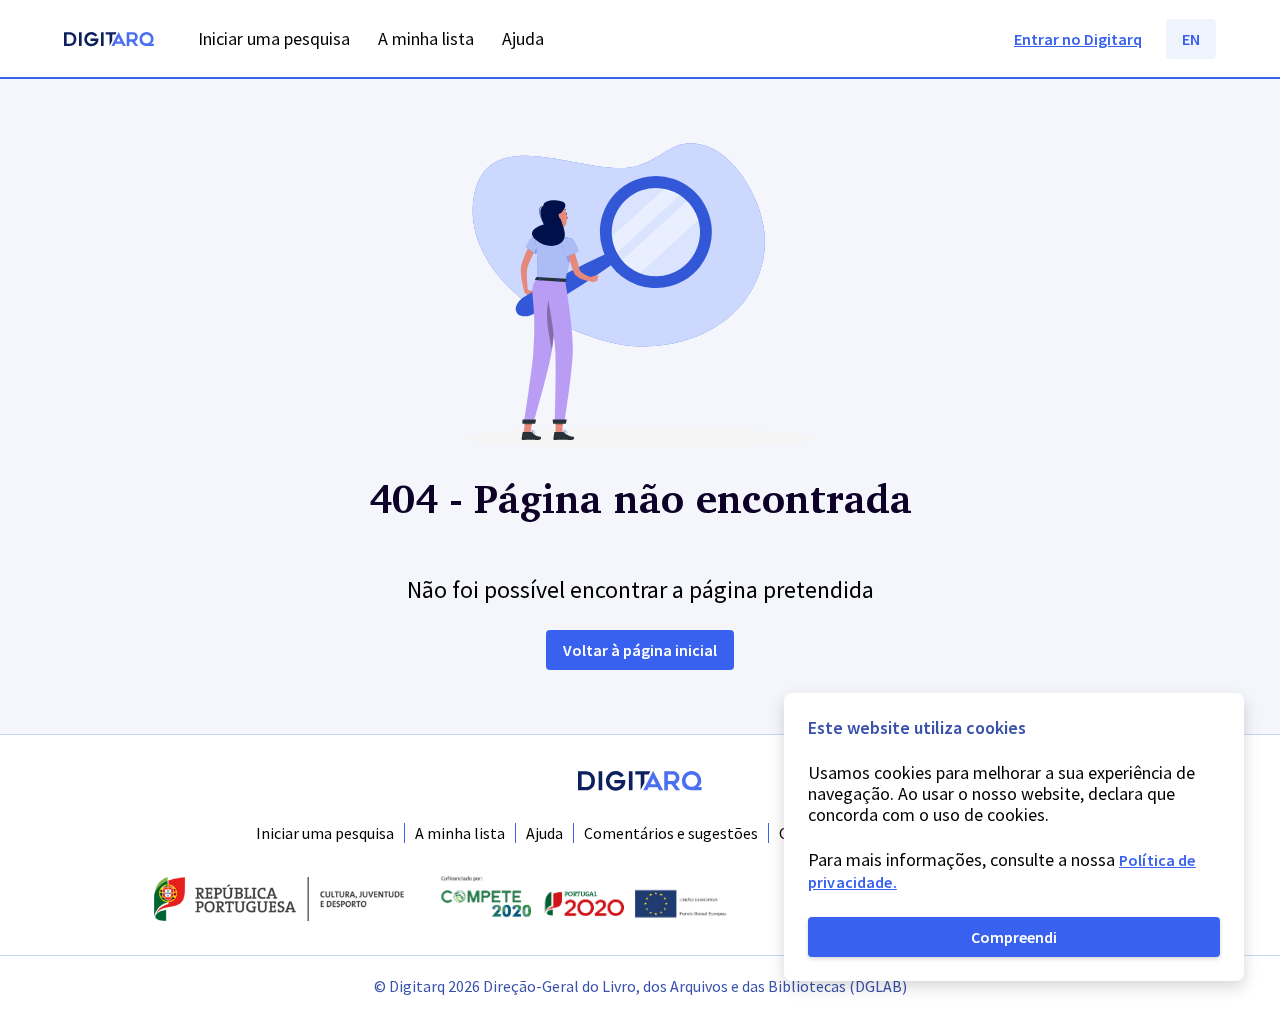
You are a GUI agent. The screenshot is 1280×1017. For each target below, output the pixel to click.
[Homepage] (109, 41)
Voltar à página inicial (640, 650)
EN (1191, 39)
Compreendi (1014, 937)
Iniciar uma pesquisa (325, 833)
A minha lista (460, 833)
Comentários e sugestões (671, 833)
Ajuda (544, 833)
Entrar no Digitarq (1078, 39)
